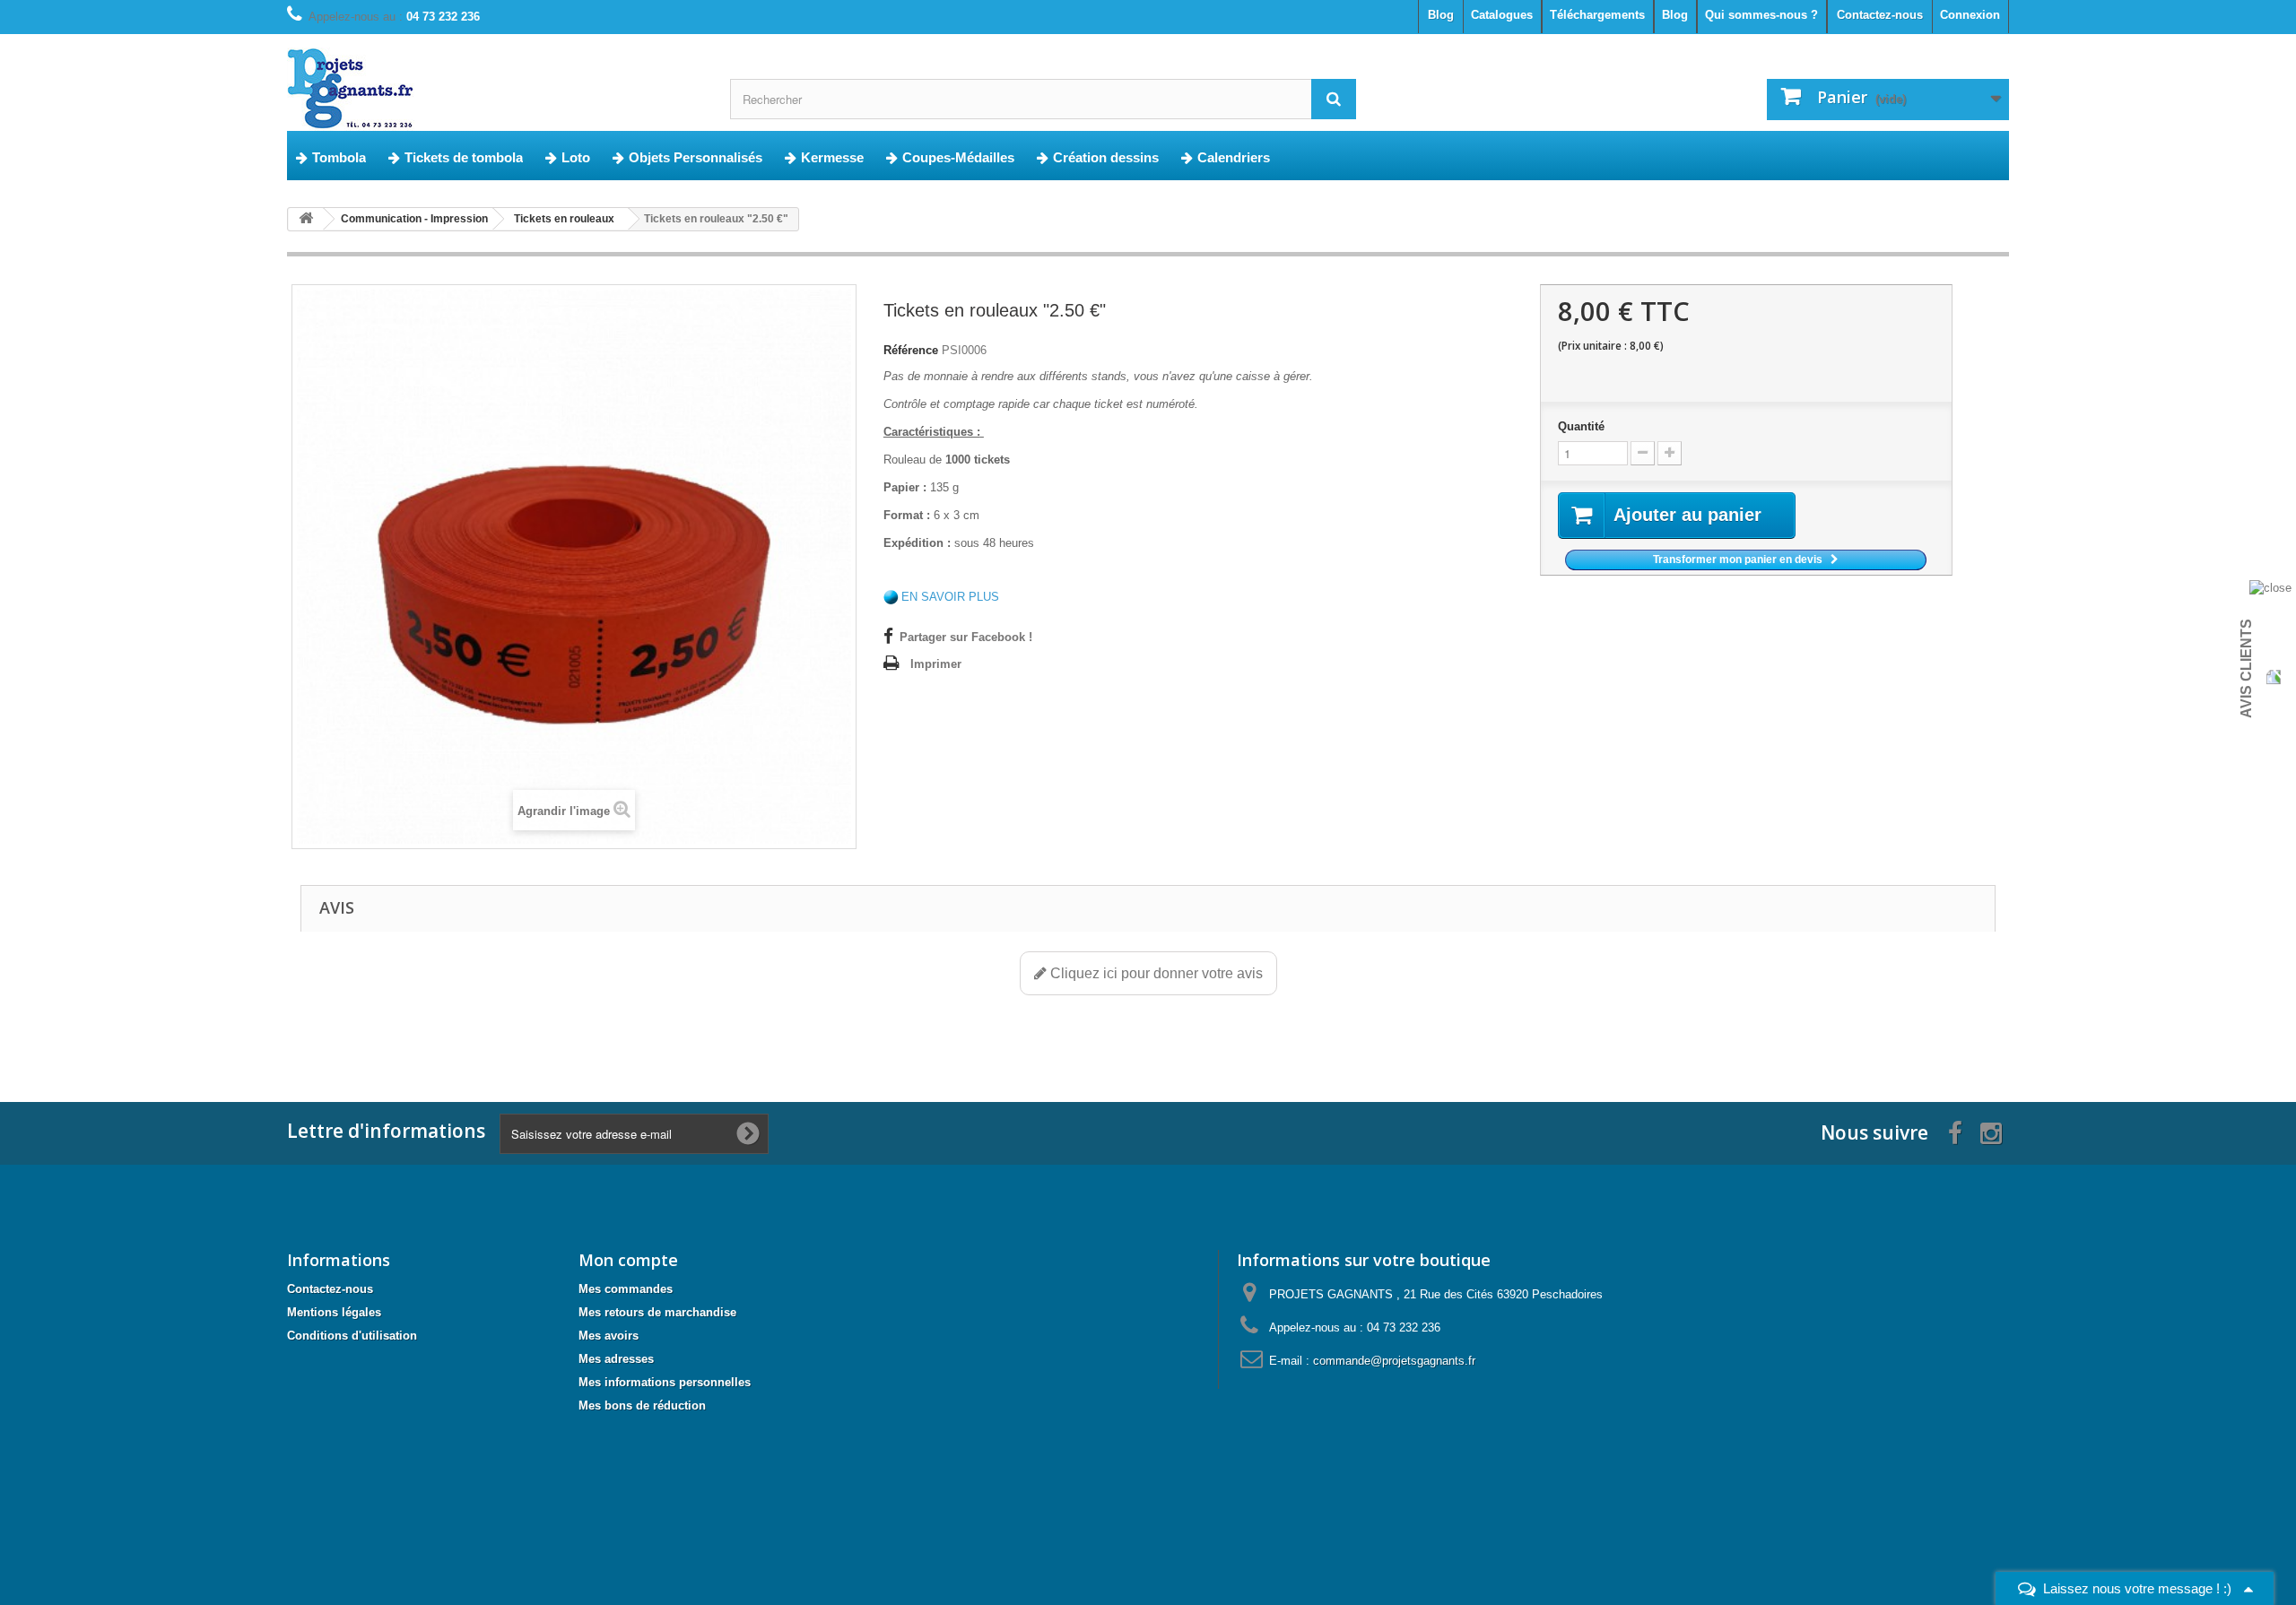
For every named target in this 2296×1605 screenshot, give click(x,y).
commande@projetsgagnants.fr (1394, 1361)
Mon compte (628, 1260)
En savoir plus (950, 597)
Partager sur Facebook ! (966, 637)
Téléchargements (1597, 15)
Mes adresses (616, 1359)
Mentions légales (334, 1312)
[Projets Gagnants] (495, 89)
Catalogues (1502, 15)
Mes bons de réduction (642, 1405)
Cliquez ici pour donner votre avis (1155, 973)
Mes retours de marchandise (657, 1312)
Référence (911, 350)
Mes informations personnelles (665, 1382)
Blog (1675, 15)
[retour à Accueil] (306, 219)
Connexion (1970, 15)
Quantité (1581, 426)
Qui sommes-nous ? (1761, 15)
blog (1441, 15)
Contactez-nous (1880, 15)
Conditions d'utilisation (352, 1336)
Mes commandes (626, 1289)
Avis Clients (2246, 668)
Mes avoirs (609, 1336)
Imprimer (936, 664)
